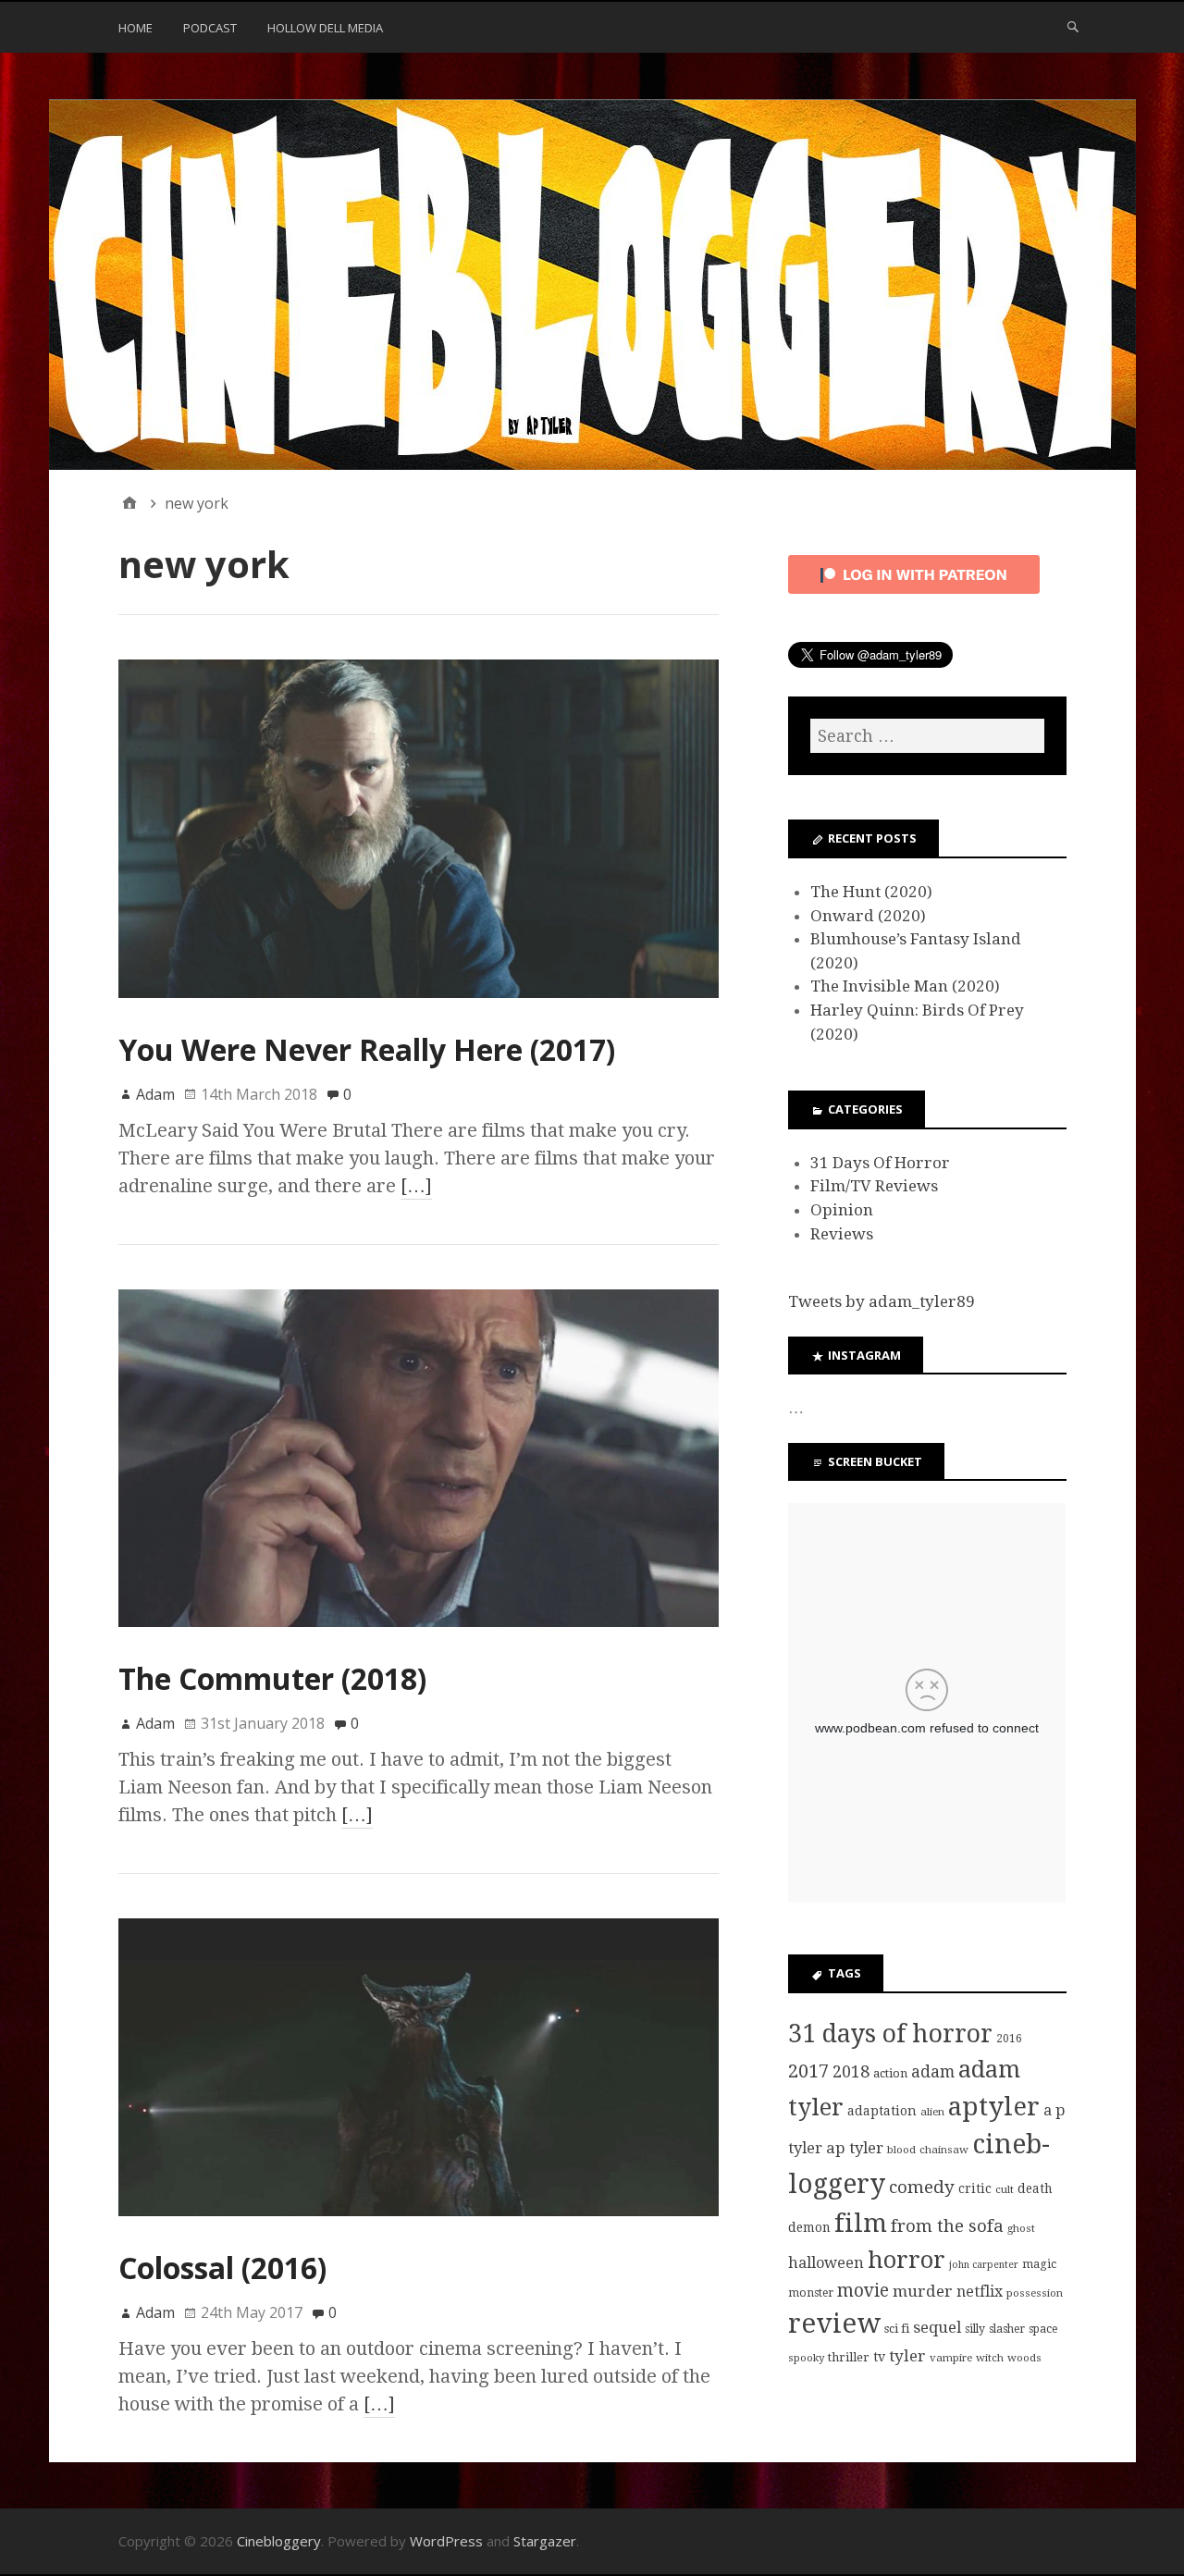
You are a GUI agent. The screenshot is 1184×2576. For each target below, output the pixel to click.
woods (1024, 2358)
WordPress (446, 2541)
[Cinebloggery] (592, 285)
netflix (980, 2292)
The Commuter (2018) (272, 1678)
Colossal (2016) (222, 2268)
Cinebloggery (279, 2541)
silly (975, 2329)
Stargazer (545, 2541)
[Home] (129, 503)
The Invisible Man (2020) (905, 986)
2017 (808, 2071)
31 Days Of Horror (880, 1163)
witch (990, 2358)
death (1035, 2188)
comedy (922, 2187)
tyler (907, 2356)
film (861, 2223)
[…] (416, 1186)
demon (809, 2227)
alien (932, 2112)
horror (906, 2260)
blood (901, 2150)
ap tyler (855, 2148)
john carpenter (984, 2265)
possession (1035, 2293)
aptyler (994, 2107)
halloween (826, 2263)
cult (1005, 2189)
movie (863, 2291)
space (1043, 2329)
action (890, 2073)
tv (879, 2357)
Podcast (210, 28)
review (834, 2323)
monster (811, 2293)
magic (1039, 2264)
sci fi (897, 2329)
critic (975, 2188)
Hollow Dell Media (325, 28)
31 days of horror (890, 2034)
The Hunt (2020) (871, 892)
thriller (849, 2357)
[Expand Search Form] (1073, 26)
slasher (1007, 2329)
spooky (806, 2358)
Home (136, 28)
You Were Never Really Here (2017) (367, 1049)
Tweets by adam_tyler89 (882, 1301)
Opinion (842, 1210)
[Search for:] (927, 736)
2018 (851, 2071)
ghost (1021, 2228)
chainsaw (944, 2150)
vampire (951, 2358)
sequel (937, 2327)
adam (933, 2072)
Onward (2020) (868, 916)
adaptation (882, 2111)
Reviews (842, 1234)
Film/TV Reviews (874, 1186)
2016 (1009, 2039)
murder (923, 2291)
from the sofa (947, 2226)
